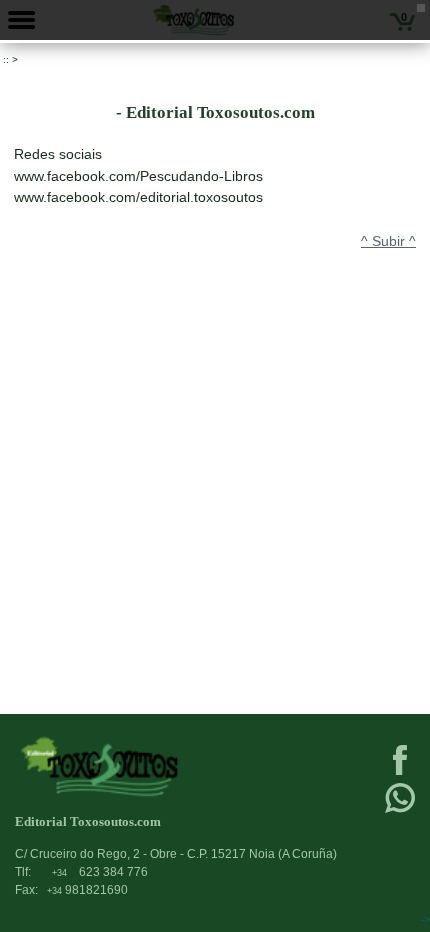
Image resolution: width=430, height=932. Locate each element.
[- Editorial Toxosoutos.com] (172, 766)
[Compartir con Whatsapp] (400, 811)
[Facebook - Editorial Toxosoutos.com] (400, 773)
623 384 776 (100, 872)
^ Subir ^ (388, 241)
